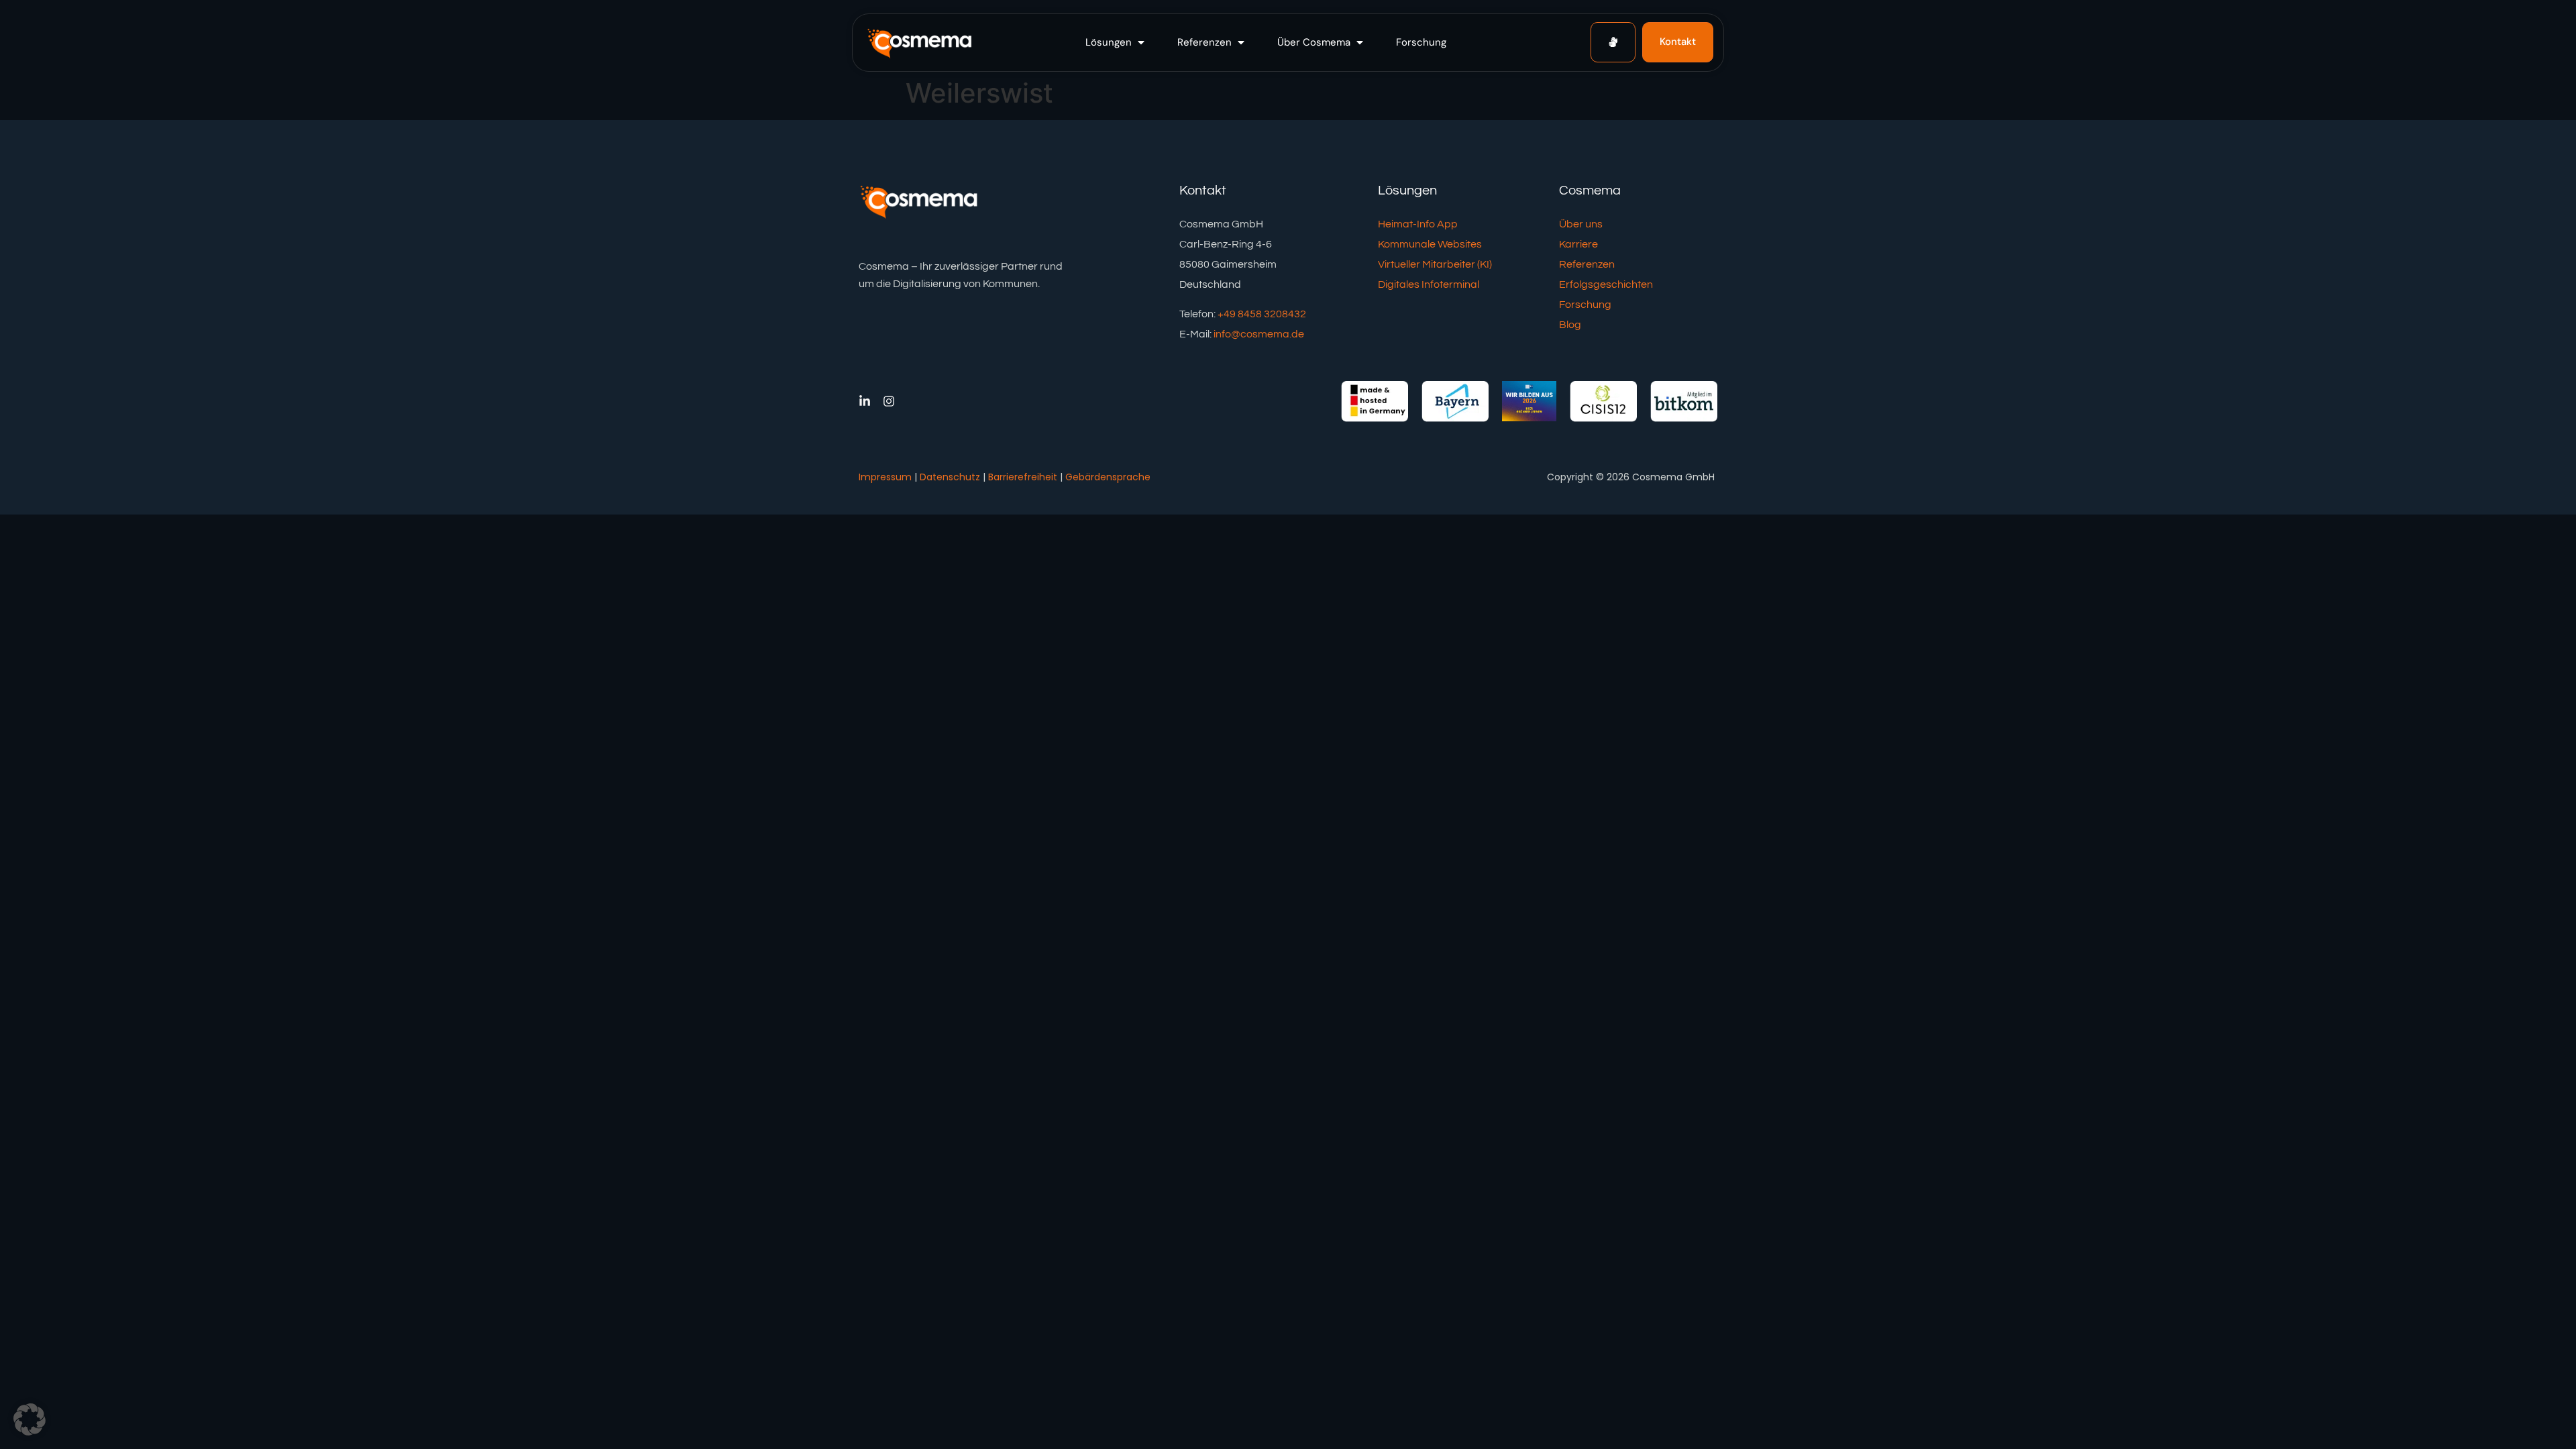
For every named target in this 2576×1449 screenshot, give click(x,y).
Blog (1570, 325)
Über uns (1581, 224)
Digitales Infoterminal (1429, 284)
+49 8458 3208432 (1262, 314)
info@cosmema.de (1259, 334)
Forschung (1585, 305)
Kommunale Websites (1430, 244)
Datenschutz (950, 477)
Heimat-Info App (1418, 224)
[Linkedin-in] (865, 401)
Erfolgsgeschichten (1606, 284)
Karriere (1578, 244)
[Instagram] (889, 401)
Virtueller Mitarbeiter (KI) (1435, 264)
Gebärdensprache (1108, 477)
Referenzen (1587, 264)
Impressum (885, 477)
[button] (1116, 43)
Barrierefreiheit (1023, 477)
